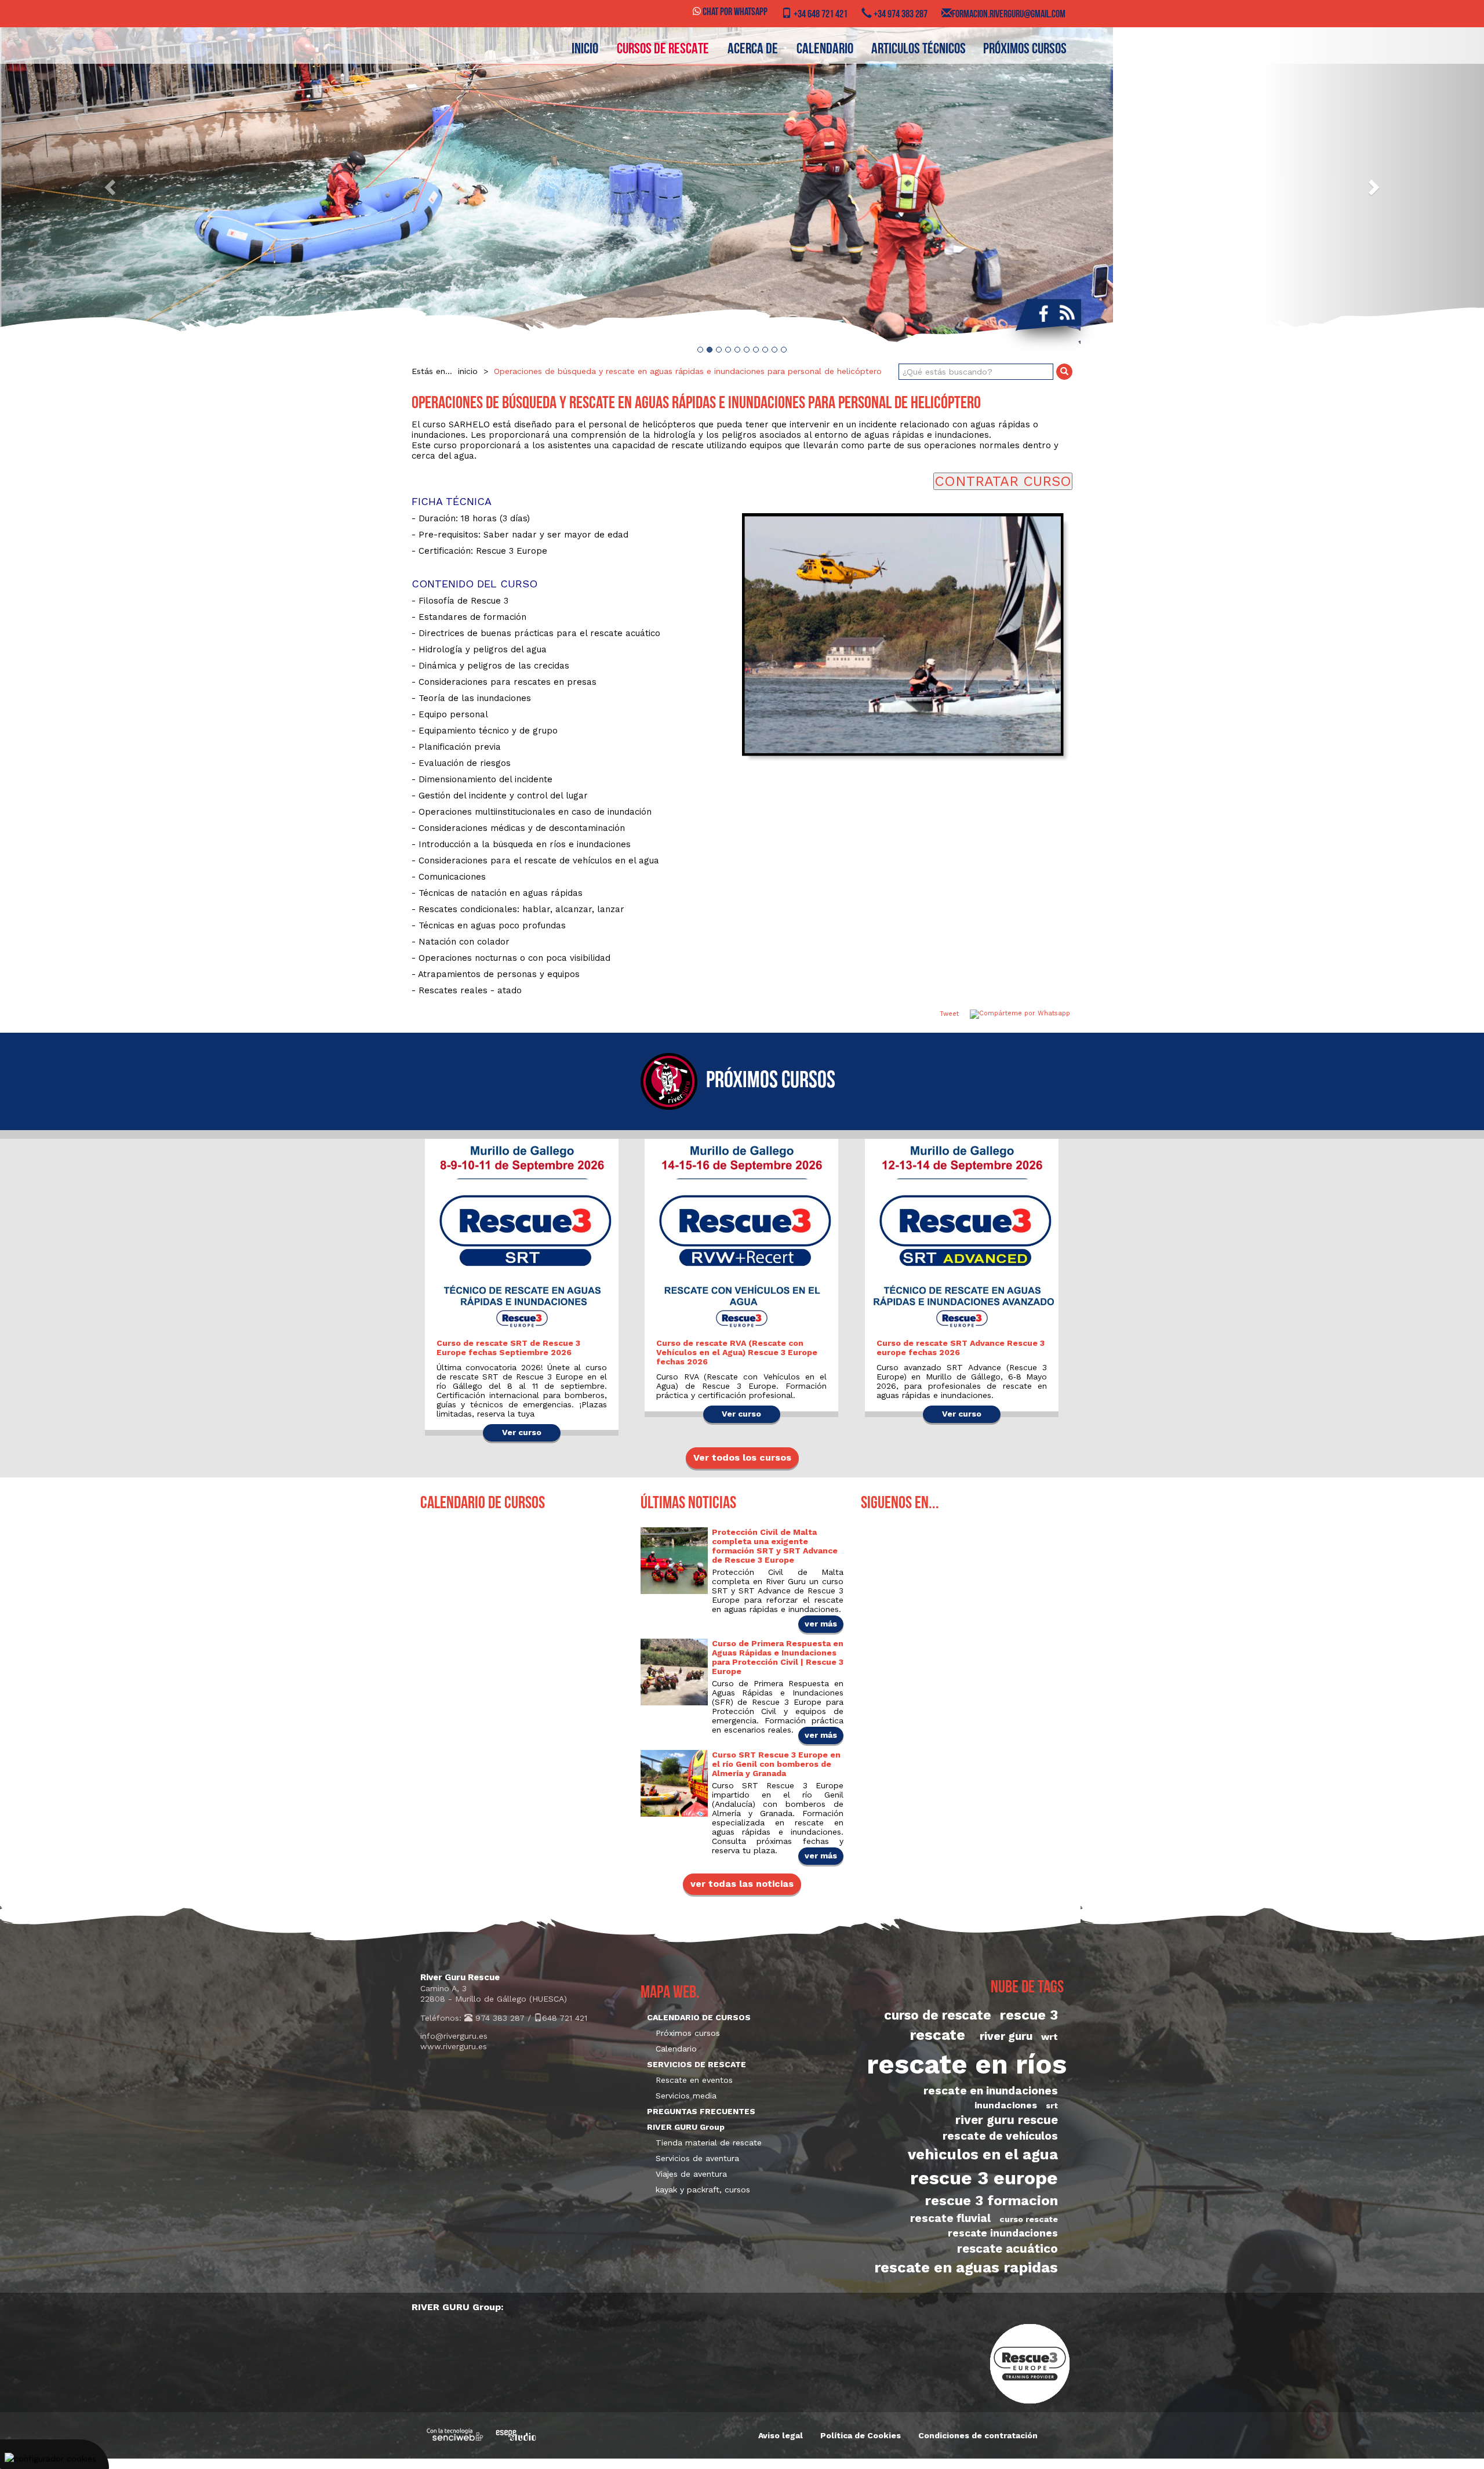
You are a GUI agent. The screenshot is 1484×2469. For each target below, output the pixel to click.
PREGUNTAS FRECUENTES (701, 2111)
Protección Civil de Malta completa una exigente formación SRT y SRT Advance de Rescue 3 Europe (775, 1546)
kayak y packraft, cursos (703, 2190)
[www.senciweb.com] (455, 2434)
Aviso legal (781, 2435)
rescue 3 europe (984, 2178)
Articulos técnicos (919, 50)
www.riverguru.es (454, 2046)
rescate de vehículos (1000, 2136)
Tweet (949, 1014)
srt (1052, 2105)
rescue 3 (1029, 2015)
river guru (1006, 2036)
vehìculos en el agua (983, 2154)
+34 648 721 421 (820, 15)
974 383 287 (499, 2018)
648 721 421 (565, 2018)
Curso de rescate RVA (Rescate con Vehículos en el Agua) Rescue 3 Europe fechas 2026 (737, 1352)
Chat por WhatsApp (734, 13)
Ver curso (522, 1432)
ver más (821, 1624)
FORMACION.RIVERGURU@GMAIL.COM (1009, 15)
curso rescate (1029, 2219)
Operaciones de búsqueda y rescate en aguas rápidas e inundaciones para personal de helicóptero (688, 371)
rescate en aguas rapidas (966, 2267)
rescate (937, 2035)
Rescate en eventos (694, 2080)
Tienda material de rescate (709, 2143)
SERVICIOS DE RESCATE (696, 2064)
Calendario (676, 2049)
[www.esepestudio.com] (516, 2434)
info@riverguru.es (454, 2036)
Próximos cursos (1025, 50)
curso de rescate (938, 2015)
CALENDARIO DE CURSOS (699, 2017)
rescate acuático (1007, 2249)
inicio (585, 50)
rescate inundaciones (1003, 2233)
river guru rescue (1007, 2120)
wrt (1050, 2037)
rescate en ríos (967, 2064)
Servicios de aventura (697, 2158)
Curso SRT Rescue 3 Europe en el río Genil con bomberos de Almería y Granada (776, 1764)
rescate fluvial (950, 2218)
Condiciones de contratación (978, 2435)
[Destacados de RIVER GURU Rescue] (742, 187)
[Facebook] (1041, 313)
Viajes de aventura (691, 2174)
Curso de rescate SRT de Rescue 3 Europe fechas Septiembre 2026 (508, 1348)
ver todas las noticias (742, 1884)
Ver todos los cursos (742, 1457)
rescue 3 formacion (992, 2201)
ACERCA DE (753, 50)
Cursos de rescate (663, 50)
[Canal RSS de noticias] (1067, 313)
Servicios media (686, 2096)
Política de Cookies (861, 2435)
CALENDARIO (825, 50)
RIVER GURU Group (686, 2127)
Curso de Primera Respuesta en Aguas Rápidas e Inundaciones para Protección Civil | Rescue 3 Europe (778, 1657)
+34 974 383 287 (900, 15)
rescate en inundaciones (991, 2091)
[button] (111, 187)
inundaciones (1006, 2105)
